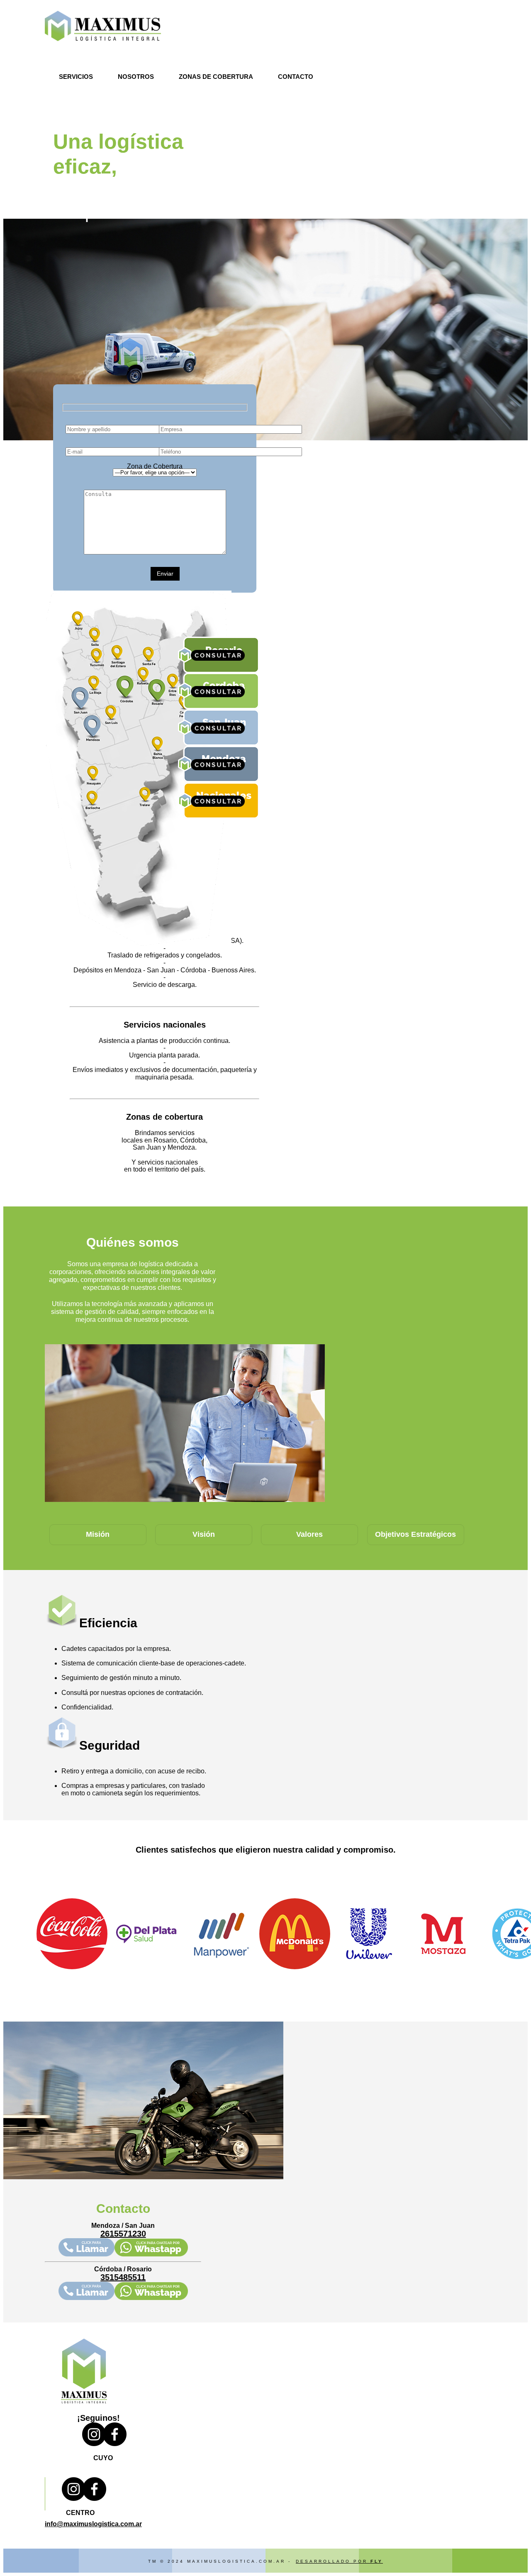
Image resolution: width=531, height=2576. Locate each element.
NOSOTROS (136, 77)
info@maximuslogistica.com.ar (93, 2524)
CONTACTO (296, 77)
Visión (204, 1534)
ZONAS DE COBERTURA (216, 77)
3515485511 (123, 2277)
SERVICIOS (76, 77)
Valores (309, 1534)
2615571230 (123, 2234)
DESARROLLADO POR (339, 2561)
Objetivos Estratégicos (415, 1534)
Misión (98, 1534)
